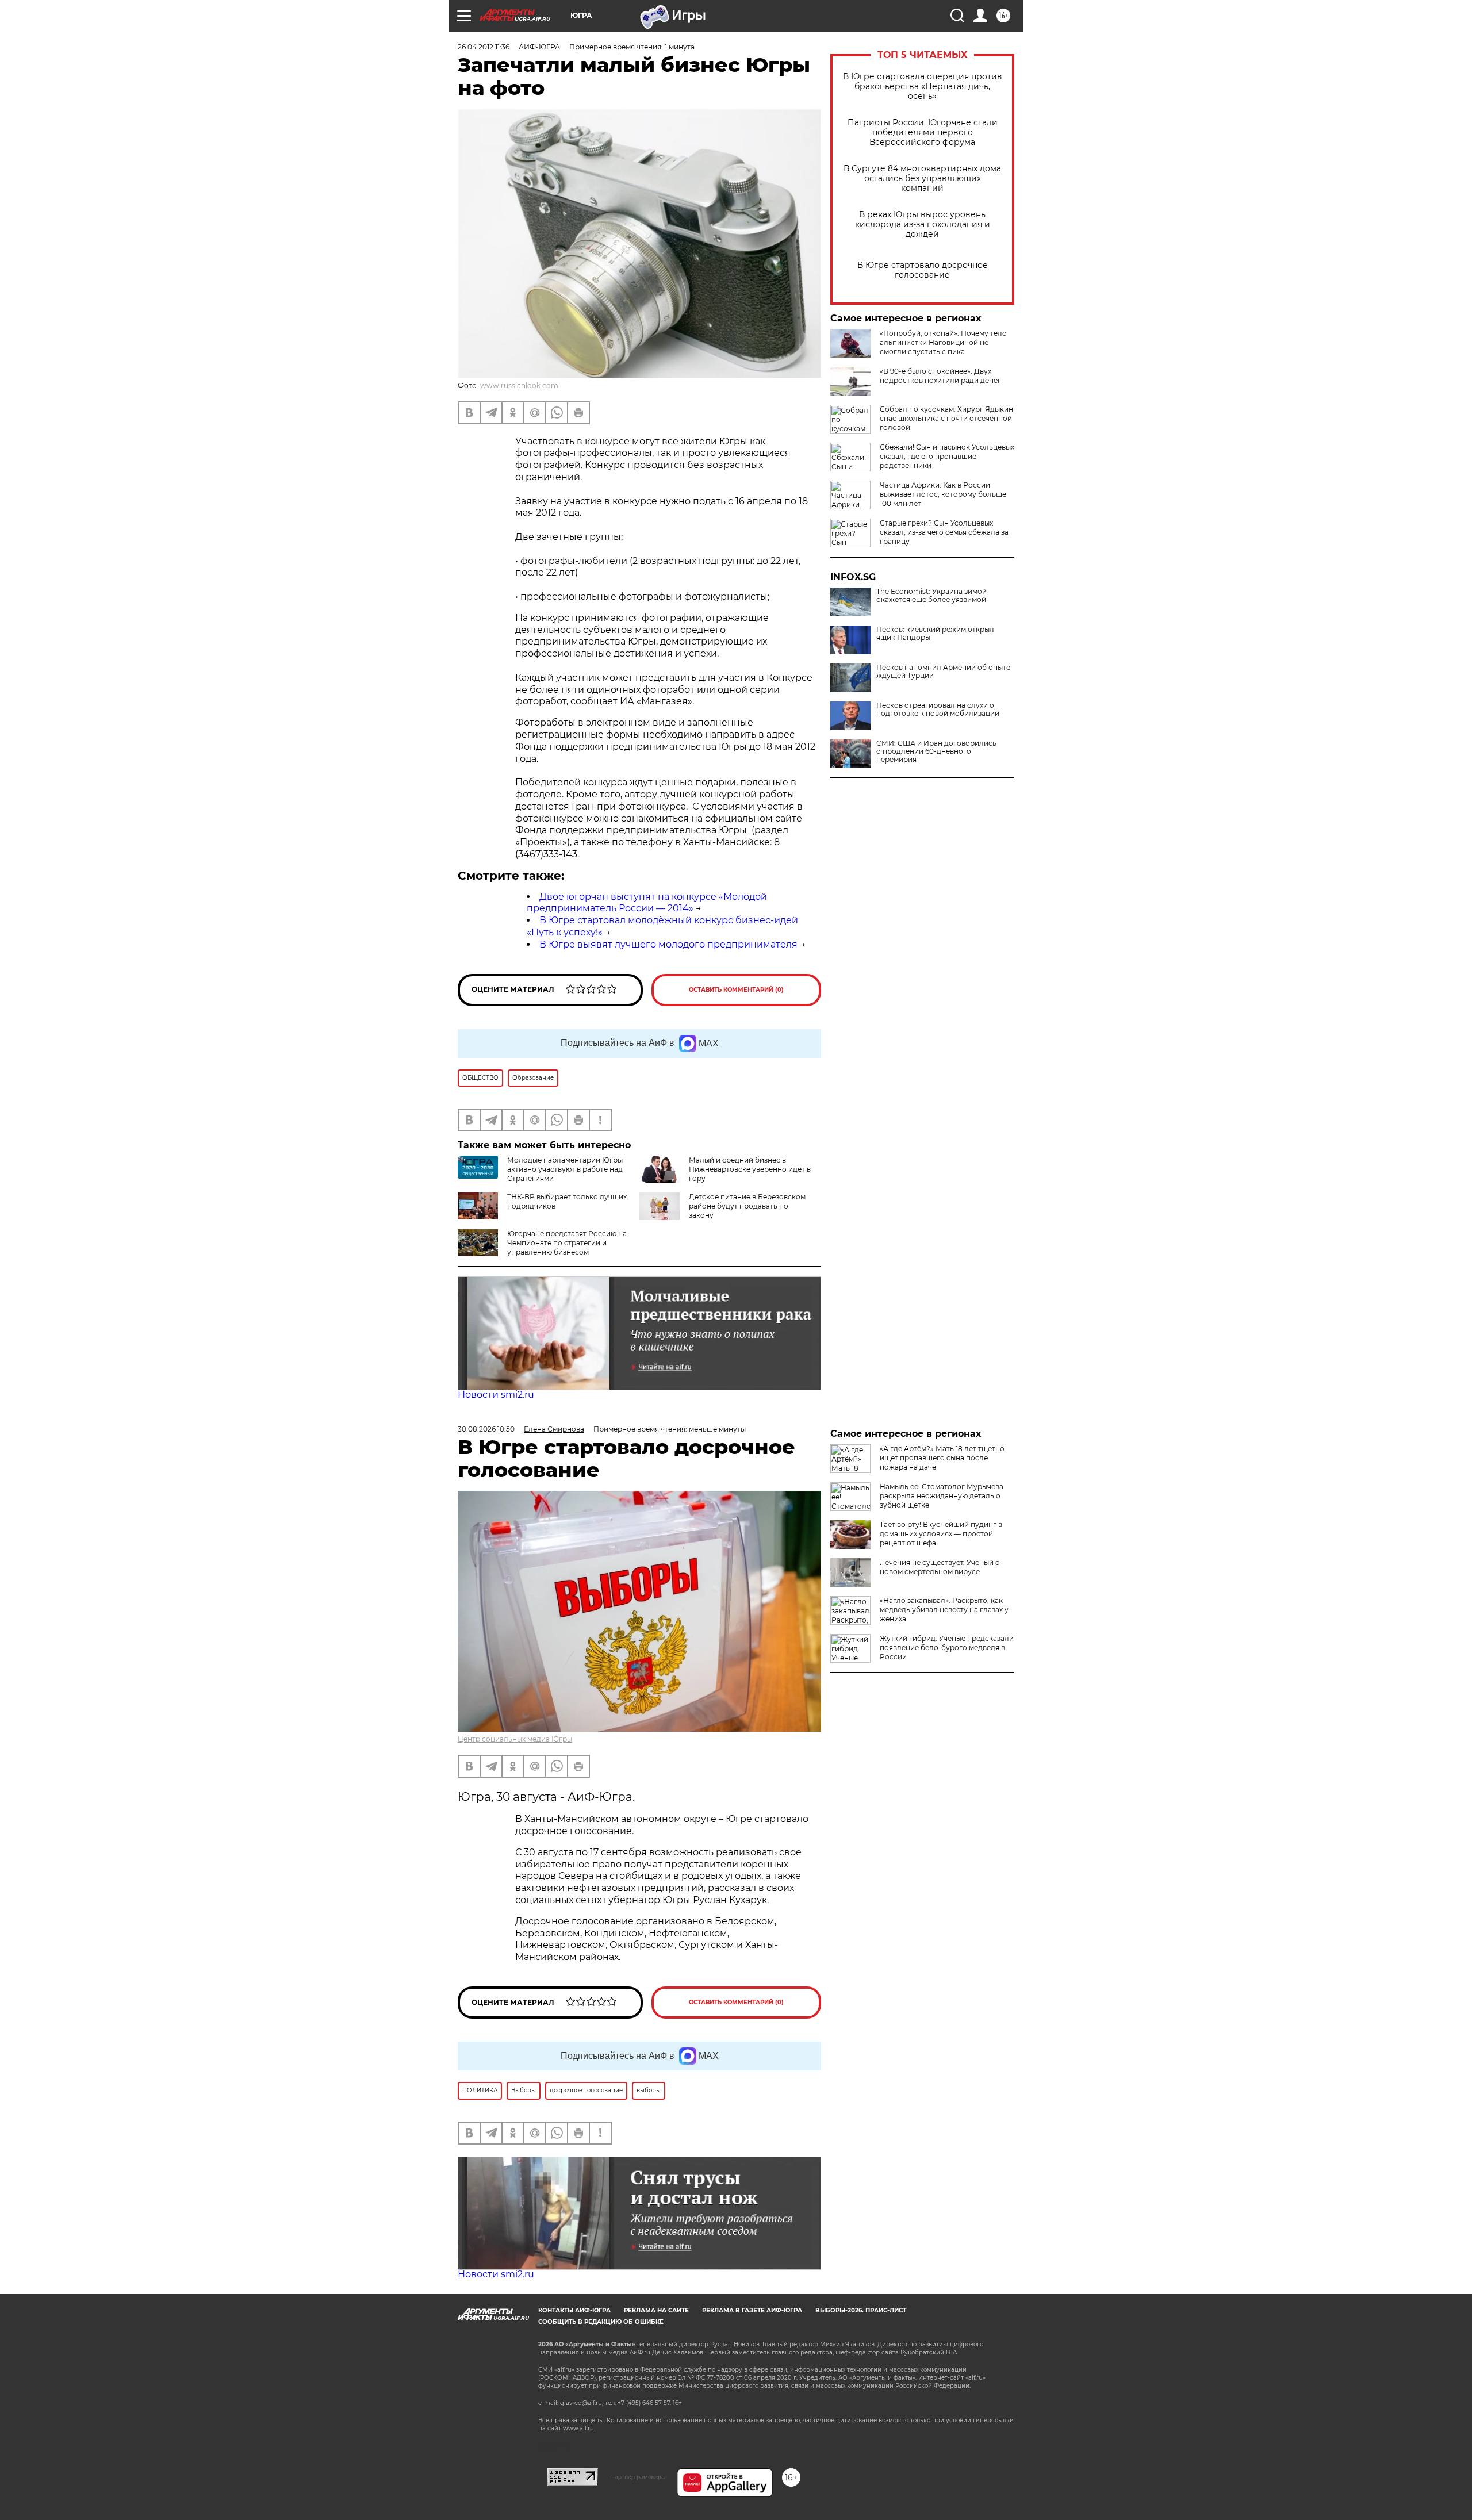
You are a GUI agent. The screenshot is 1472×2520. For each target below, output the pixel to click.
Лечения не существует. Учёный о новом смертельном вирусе (940, 1567)
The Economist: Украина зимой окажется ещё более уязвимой (931, 596)
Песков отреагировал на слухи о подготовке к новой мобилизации (938, 709)
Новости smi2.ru (496, 1395)
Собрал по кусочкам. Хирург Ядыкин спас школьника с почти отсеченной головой (946, 418)
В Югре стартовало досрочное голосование (923, 270)
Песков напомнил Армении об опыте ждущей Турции (943, 672)
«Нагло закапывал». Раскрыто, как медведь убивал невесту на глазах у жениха (944, 1610)
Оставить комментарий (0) (736, 990)
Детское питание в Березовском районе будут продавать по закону (747, 1206)
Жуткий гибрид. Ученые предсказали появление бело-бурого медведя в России (947, 1648)
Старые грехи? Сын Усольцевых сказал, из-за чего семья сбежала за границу (944, 532)
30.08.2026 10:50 (486, 1429)
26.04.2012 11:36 (484, 47)
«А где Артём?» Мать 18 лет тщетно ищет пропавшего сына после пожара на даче (942, 1458)
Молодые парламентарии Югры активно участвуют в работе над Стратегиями (565, 1169)
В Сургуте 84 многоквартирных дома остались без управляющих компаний (922, 179)
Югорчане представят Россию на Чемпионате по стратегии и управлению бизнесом (567, 1243)
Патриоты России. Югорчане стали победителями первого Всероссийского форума (923, 133)
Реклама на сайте (656, 2310)
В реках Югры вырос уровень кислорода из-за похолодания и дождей (923, 225)
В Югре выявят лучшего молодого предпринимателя (668, 944)
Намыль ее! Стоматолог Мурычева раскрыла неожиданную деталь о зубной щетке (942, 1496)
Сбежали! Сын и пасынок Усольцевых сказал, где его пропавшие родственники (947, 456)
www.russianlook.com (519, 386)
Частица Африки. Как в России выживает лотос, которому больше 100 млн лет (943, 494)
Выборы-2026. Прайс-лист (861, 2310)
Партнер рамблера (637, 2477)
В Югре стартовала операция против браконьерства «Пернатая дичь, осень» (923, 87)
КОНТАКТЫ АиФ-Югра (574, 2310)
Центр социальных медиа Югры (515, 1739)
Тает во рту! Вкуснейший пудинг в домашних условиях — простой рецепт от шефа (941, 1534)
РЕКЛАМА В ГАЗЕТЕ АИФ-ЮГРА (752, 2310)
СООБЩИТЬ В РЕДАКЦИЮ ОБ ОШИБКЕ (601, 2322)
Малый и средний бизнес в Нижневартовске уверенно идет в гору (750, 1169)
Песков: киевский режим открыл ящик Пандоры (935, 634)
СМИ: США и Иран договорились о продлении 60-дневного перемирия (936, 751)
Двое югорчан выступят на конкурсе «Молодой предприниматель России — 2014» (647, 903)
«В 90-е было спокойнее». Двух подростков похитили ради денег (940, 376)
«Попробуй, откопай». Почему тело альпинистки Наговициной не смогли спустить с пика (943, 342)
